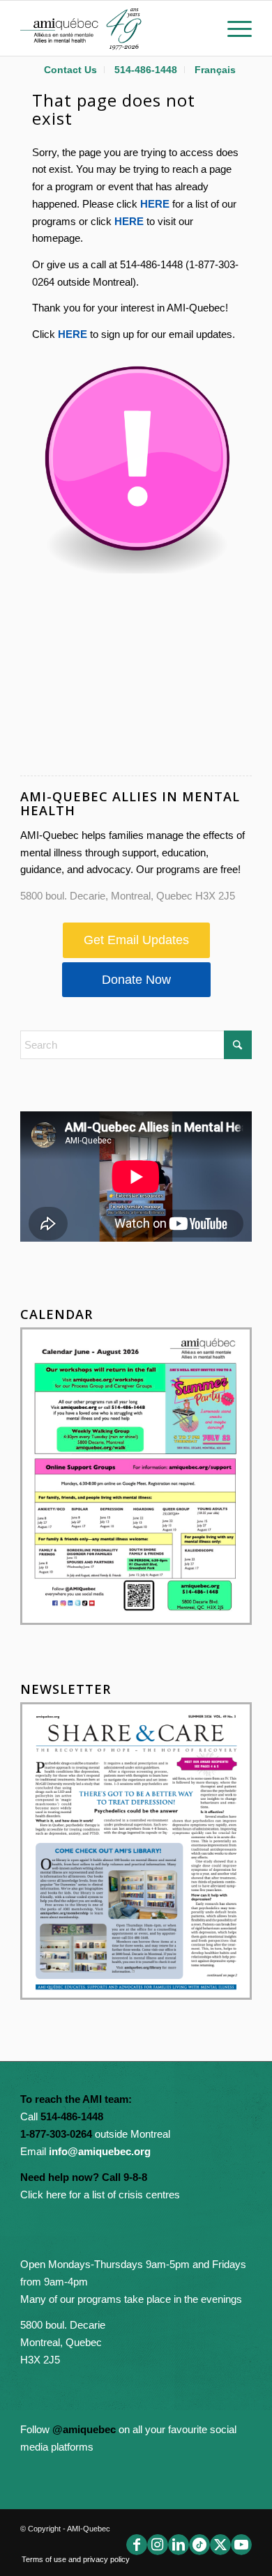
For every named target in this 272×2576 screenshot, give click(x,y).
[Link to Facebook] (137, 2545)
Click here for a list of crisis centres (100, 2195)
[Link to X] (220, 2545)
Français (215, 70)
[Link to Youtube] (241, 2545)
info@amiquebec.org (100, 2151)
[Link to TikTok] (199, 2545)
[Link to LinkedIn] (179, 2545)
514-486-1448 (146, 70)
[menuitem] (71, 70)
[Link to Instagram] (158, 2545)
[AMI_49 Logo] (113, 28)
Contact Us (70, 70)
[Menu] (233, 28)
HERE (155, 204)
